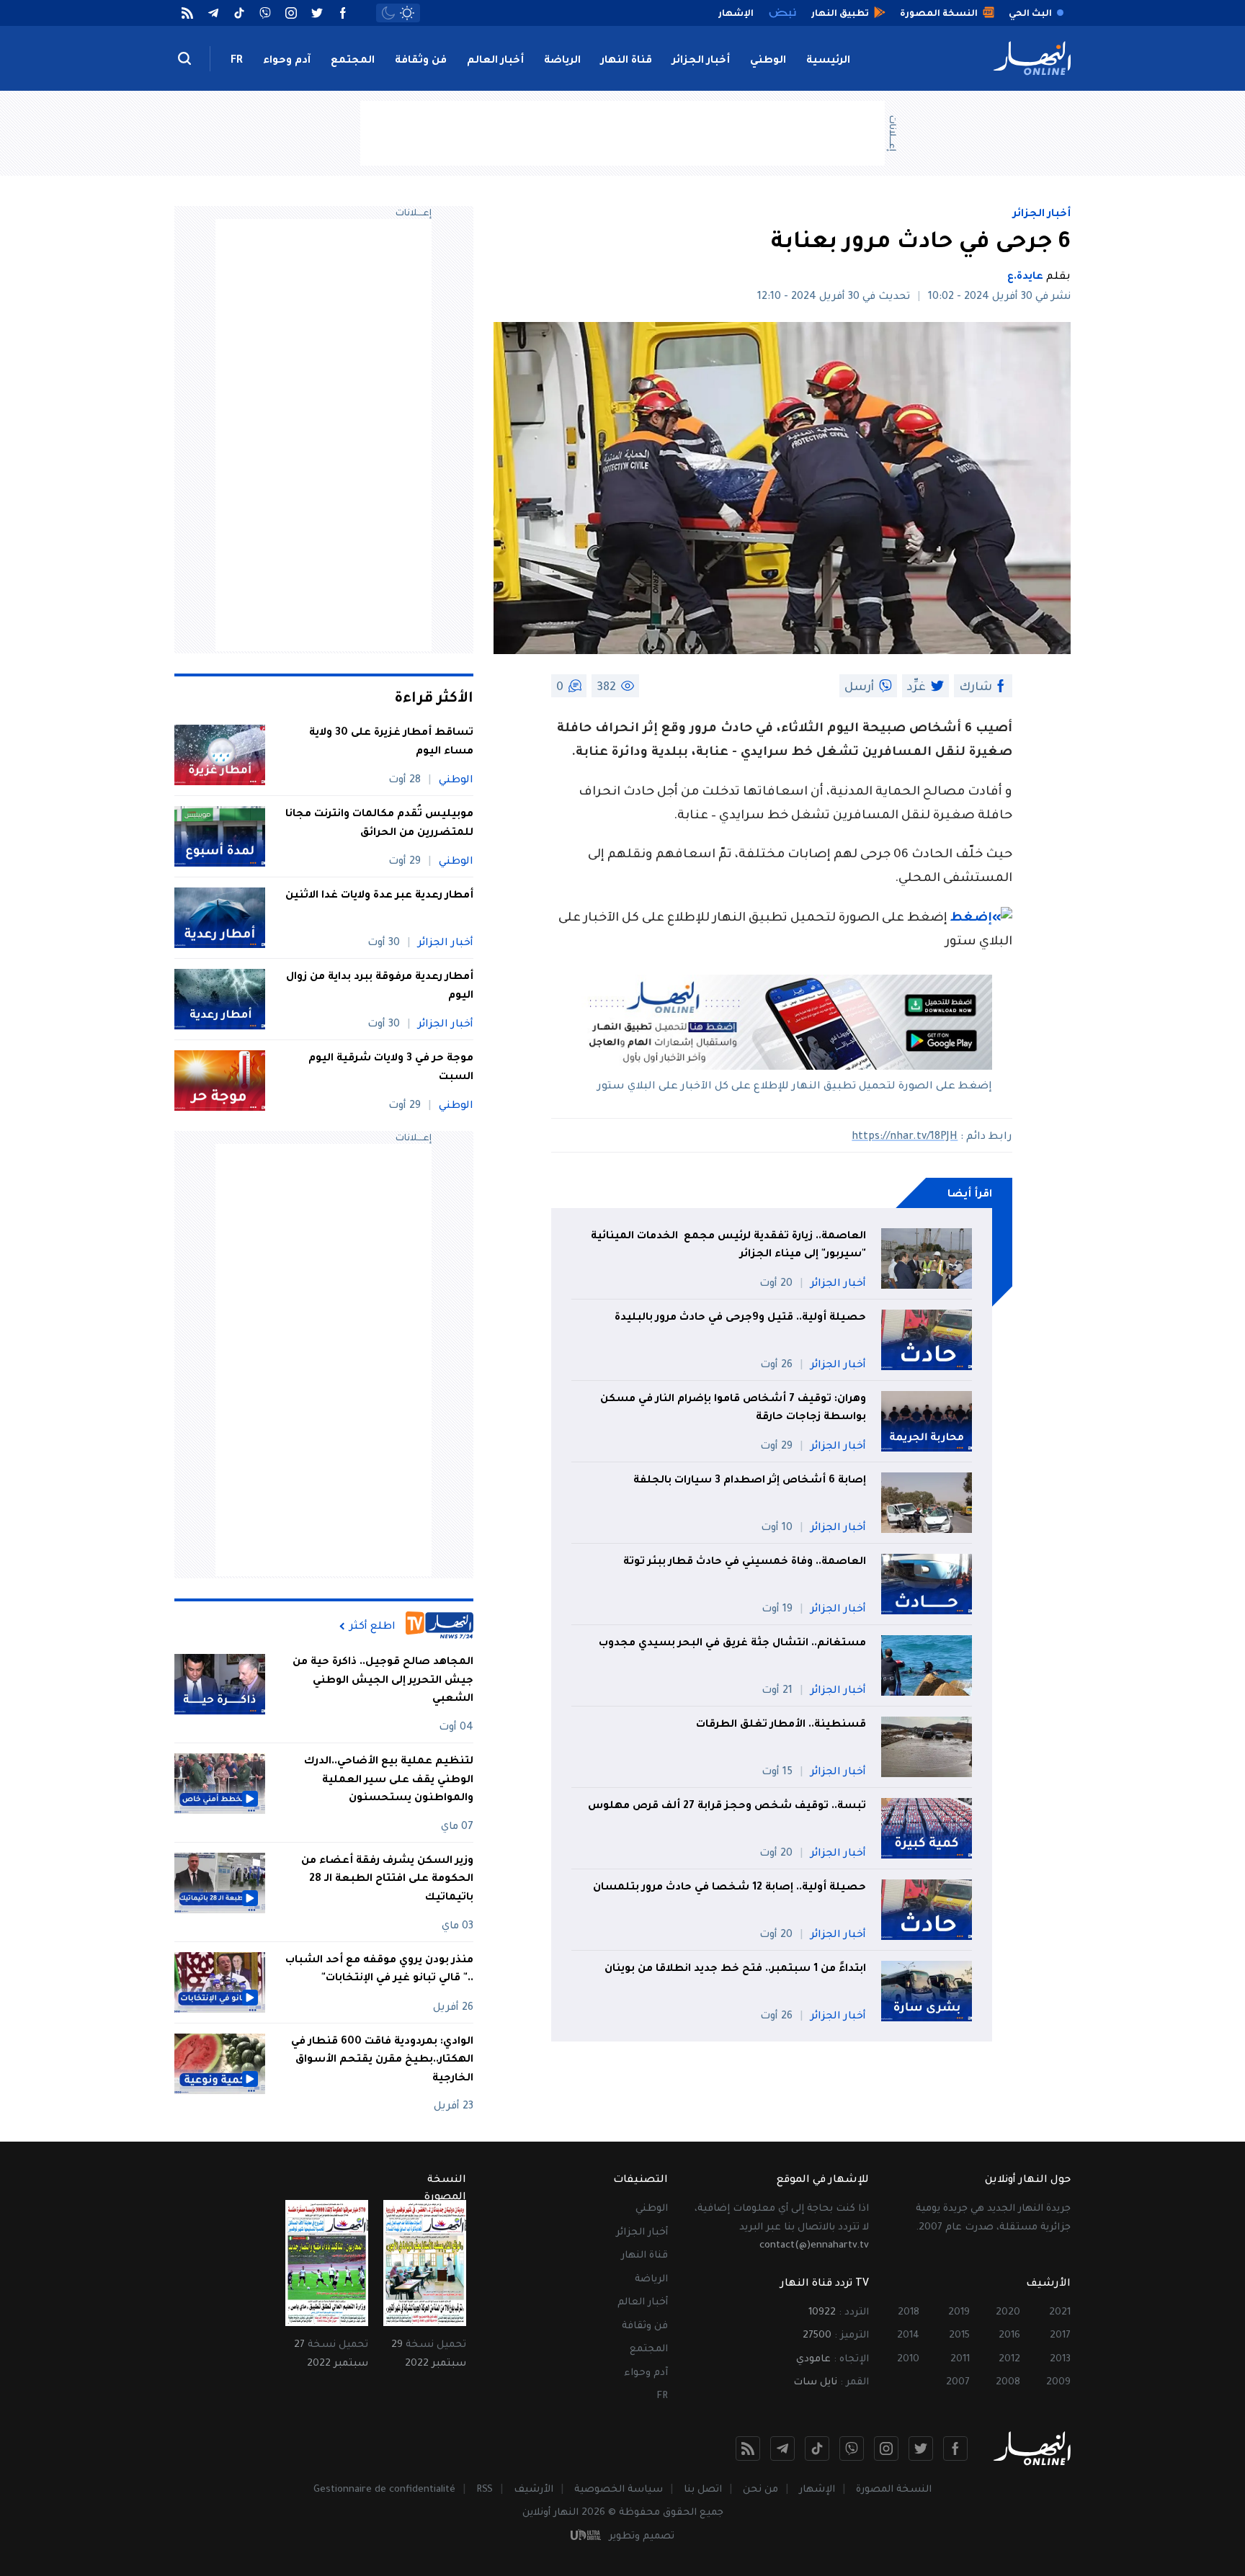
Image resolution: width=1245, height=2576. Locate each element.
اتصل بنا (703, 2490)
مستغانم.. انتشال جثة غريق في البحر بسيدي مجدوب (732, 1644)
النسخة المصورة (894, 2490)
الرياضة (562, 61)
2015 (959, 2336)
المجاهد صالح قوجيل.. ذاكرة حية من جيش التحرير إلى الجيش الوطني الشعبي (383, 1681)
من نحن (760, 2490)
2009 (1058, 2383)
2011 (960, 2360)
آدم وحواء (287, 61)
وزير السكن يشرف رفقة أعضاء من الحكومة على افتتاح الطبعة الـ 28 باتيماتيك (387, 1880)
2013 (1060, 2360)
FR (237, 61)
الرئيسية (828, 61)
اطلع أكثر (372, 1627)
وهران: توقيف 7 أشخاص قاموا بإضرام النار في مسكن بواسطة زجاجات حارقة (733, 1409)
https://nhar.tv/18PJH (905, 1137)
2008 (1008, 2383)
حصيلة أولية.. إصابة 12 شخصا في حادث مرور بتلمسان (729, 1888)
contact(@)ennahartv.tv (814, 2246)
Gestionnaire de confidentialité (384, 2490)
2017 (1060, 2336)
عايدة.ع (1025, 277)
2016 (1009, 2336)
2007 (958, 2383)
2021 (1060, 2313)
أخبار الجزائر (701, 61)
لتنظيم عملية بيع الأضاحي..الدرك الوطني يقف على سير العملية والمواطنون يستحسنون (389, 1780)
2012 (1009, 2360)
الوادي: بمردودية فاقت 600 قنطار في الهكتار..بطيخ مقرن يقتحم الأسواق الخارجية (382, 2061)
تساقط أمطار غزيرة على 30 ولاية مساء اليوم (391, 743)
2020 (1008, 2313)
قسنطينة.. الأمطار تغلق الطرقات (780, 1725)
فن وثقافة (421, 61)
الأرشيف (534, 2490)
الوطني (768, 61)
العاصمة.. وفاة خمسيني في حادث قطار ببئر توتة (745, 1562)
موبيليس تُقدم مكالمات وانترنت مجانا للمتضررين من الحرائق (379, 824)
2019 (959, 2313)
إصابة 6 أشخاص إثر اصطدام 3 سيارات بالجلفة (750, 1481)
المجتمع (353, 61)
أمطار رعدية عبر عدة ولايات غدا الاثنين (379, 896)
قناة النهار (626, 61)
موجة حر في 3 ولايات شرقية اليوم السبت (391, 1068)
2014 (908, 2336)
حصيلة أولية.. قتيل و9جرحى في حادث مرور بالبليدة (740, 1318)
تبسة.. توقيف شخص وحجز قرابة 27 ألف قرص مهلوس (726, 1807)
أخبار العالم (495, 61)
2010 (908, 2360)
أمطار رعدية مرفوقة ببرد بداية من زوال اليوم (380, 987)
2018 (909, 2313)
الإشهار (817, 2490)
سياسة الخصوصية (619, 2490)
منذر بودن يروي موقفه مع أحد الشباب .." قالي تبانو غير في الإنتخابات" (379, 1970)
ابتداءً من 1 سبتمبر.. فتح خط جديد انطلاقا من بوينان (735, 1969)
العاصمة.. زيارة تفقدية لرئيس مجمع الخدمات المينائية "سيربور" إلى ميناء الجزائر (728, 1246)
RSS (485, 2490)
